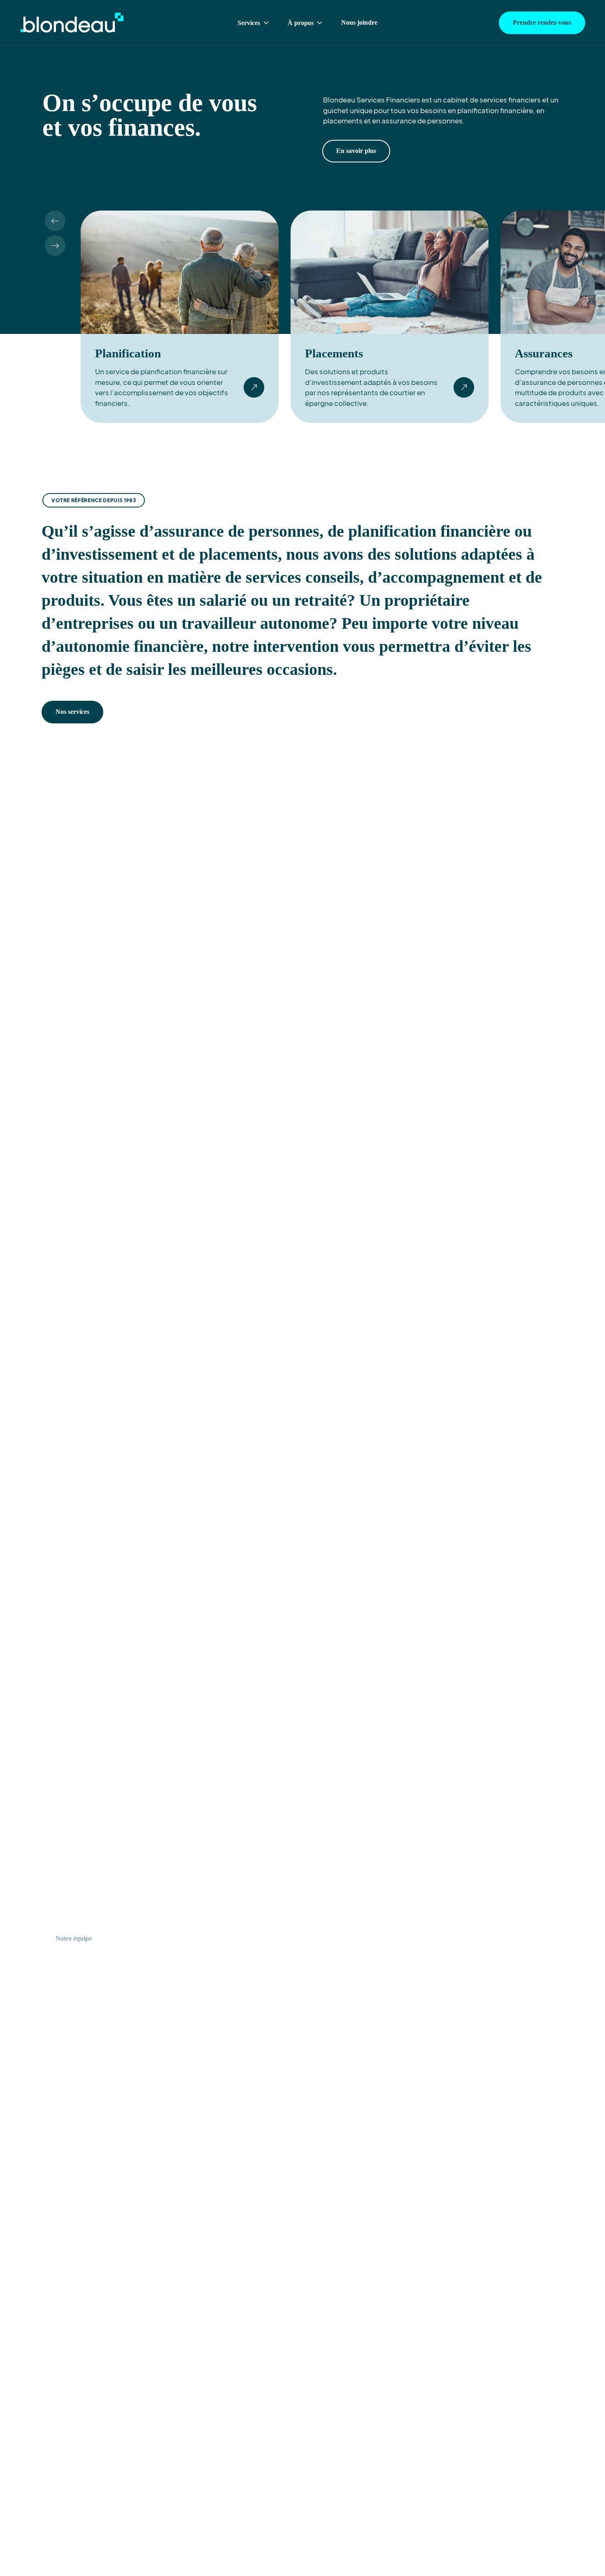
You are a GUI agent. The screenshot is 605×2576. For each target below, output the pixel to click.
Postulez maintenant (151, 1938)
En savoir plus (356, 151)
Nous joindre (359, 22)
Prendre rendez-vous (542, 22)
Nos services (72, 712)
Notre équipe (74, 1938)
